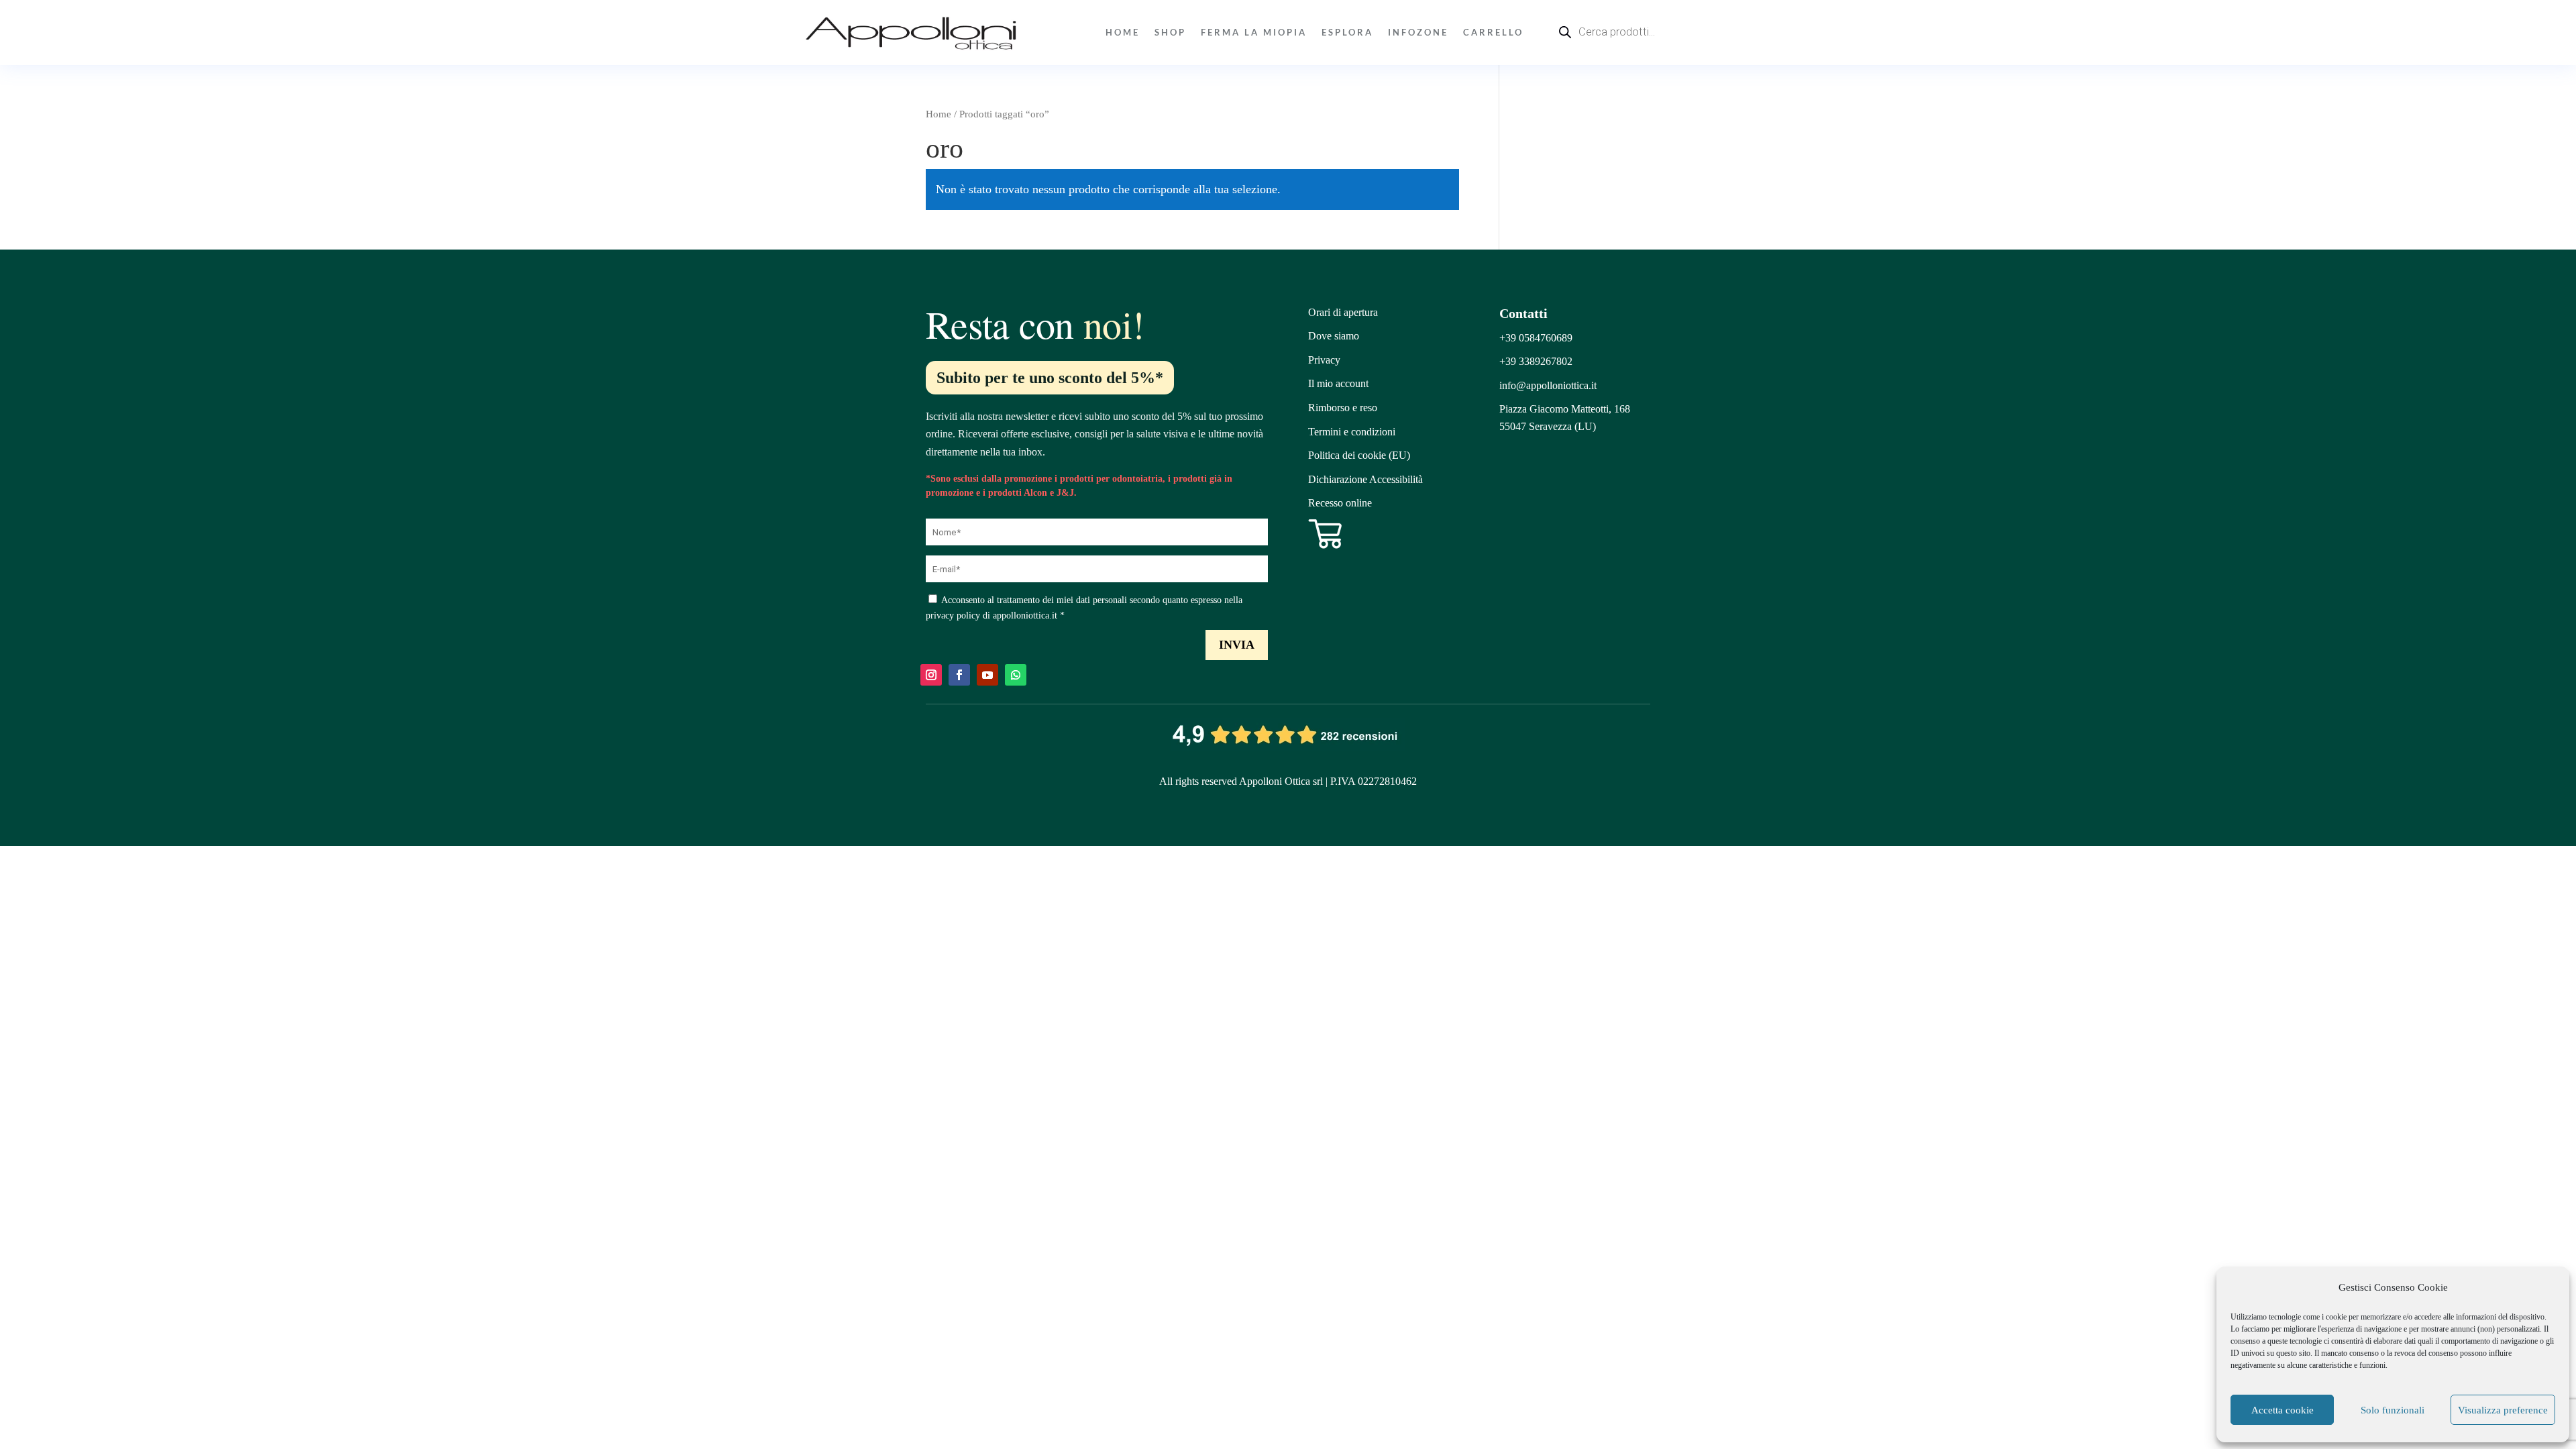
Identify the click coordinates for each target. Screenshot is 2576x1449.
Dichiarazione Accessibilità (1365, 479)
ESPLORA (1347, 32)
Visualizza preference (2503, 1410)
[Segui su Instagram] (931, 675)
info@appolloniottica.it (1548, 385)
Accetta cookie (2283, 1410)
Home (1123, 32)
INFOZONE (1418, 32)
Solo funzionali (2393, 1410)
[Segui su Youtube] (987, 675)
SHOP (1170, 32)
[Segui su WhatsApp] (1016, 675)
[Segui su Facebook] (959, 675)
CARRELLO (1493, 32)
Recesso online (1340, 503)
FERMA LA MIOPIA (1254, 32)
